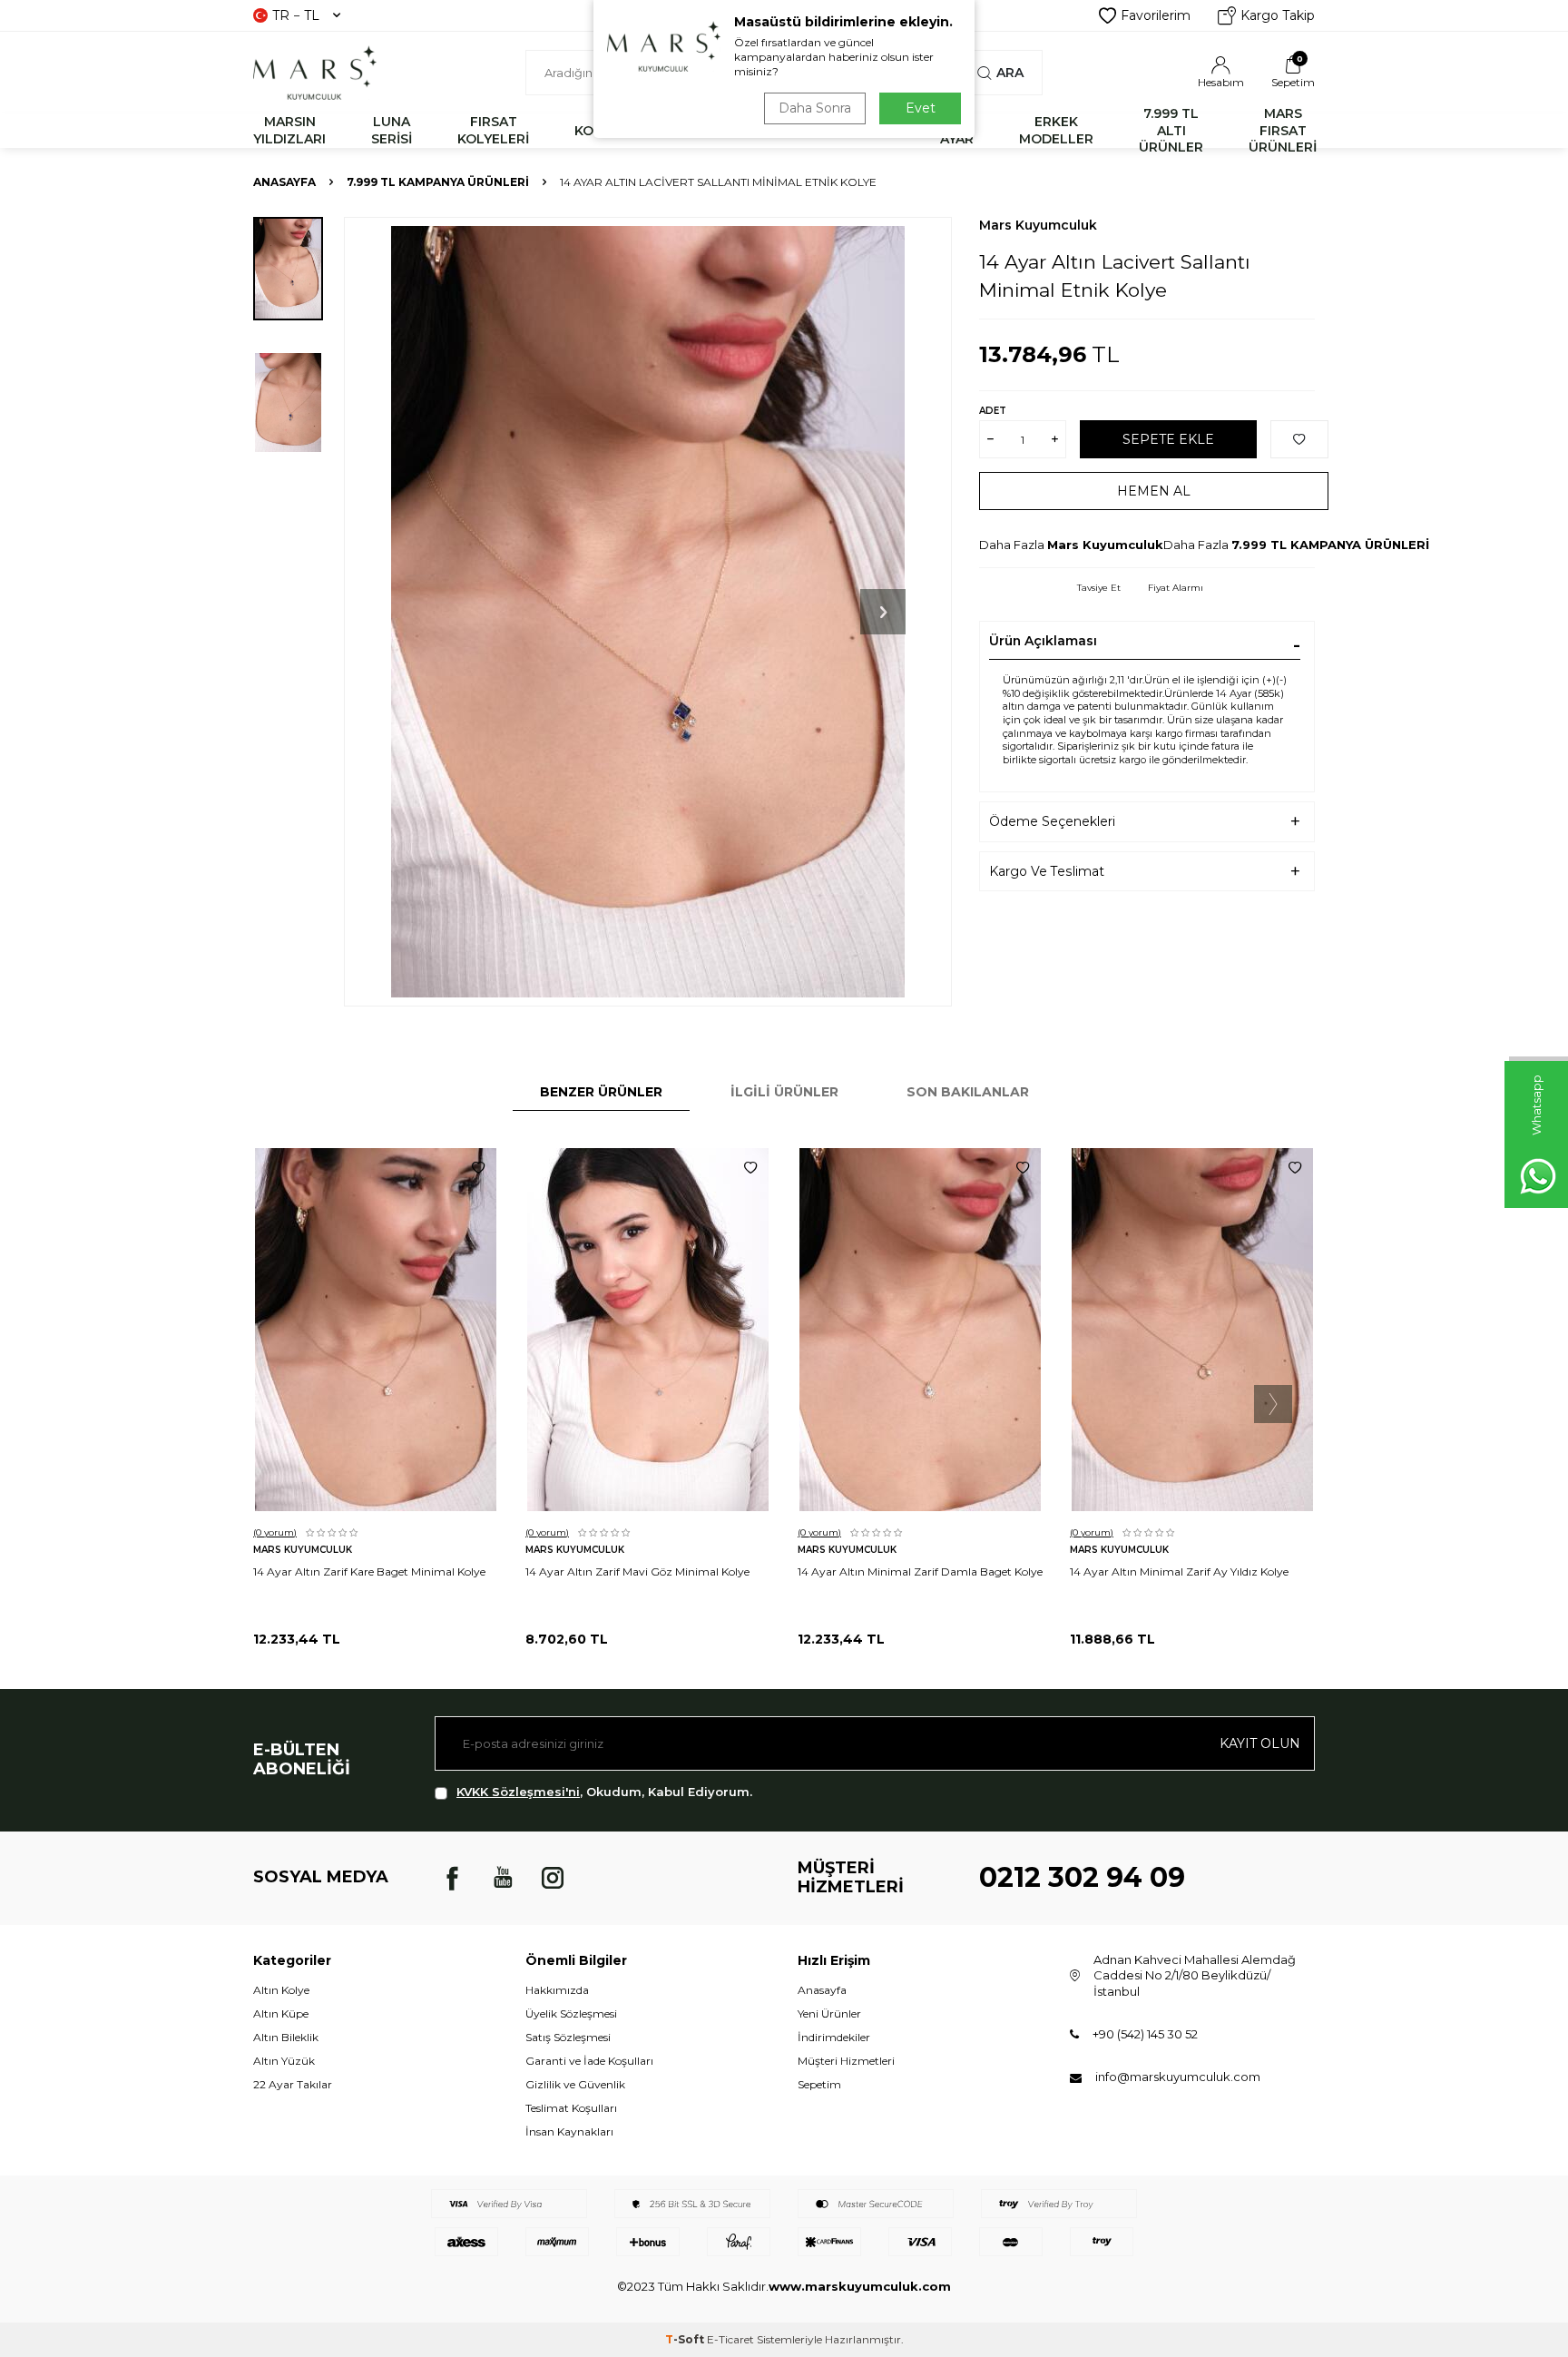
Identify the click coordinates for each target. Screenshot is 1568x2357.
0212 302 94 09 (1082, 1877)
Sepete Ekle (1168, 439)
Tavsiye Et (1099, 588)
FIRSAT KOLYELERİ (493, 130)
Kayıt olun (1260, 1743)
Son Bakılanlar (968, 1092)
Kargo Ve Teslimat (1047, 871)
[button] (883, 612)
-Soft (686, 2339)
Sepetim (819, 2084)
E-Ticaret (730, 2339)
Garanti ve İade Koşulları (589, 2061)
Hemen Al (1154, 491)
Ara (1010, 73)
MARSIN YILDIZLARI (289, 130)
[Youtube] (503, 1878)
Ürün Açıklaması (1043, 641)
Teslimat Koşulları (571, 2108)
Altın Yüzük (284, 2061)
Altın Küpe (281, 2013)
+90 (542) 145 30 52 (1145, 2034)
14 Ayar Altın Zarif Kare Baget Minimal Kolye (369, 1571)
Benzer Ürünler (601, 1092)
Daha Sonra (815, 108)
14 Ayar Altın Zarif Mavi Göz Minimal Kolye (637, 1571)
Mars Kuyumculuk (1038, 225)
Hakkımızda (557, 1990)
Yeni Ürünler (829, 2013)
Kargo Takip (1278, 15)
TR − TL (296, 15)
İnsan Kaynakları (569, 2131)
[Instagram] (553, 1878)
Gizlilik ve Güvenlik (575, 2084)
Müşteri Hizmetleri (846, 2061)
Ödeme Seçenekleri (1052, 821)
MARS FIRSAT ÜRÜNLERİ (1283, 131)
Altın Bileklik (286, 2037)
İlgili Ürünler (784, 1092)
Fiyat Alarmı (1176, 588)
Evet (921, 108)
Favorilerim (1156, 15)
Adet (993, 411)
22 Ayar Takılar (293, 2084)
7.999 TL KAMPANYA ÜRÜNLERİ (438, 182)
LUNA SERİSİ (392, 130)
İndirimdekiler (834, 2037)
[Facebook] (453, 1878)
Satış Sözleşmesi (568, 2037)
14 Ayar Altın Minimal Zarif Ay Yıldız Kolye (1179, 1571)
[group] (648, 612)
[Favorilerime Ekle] (478, 1168)
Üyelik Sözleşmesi (571, 2013)
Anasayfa (284, 182)
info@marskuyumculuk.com (1178, 2077)
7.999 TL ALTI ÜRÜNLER (1171, 131)
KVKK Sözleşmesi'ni (518, 1792)
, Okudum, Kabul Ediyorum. (604, 1792)
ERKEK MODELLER (1056, 130)
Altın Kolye (281, 1990)
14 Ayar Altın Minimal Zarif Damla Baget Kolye (920, 1571)
